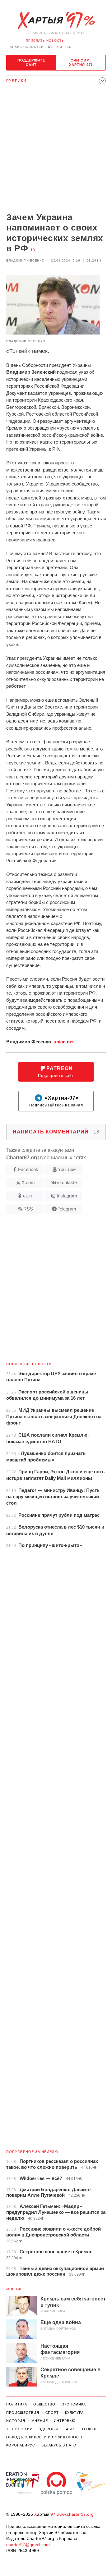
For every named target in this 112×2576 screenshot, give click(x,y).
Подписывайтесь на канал (56, 1101)
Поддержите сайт (31, 62)
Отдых (89, 2429)
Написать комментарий (56, 1132)
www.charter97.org (75, 2514)
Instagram (67, 1196)
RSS (28, 1209)
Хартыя (56, 21)
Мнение (15, 2289)
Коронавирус (21, 2445)
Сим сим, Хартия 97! (81, 62)
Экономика (74, 2404)
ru (60, 47)
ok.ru (28, 1196)
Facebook (28, 1169)
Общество (44, 2404)
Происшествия (23, 2413)
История (16, 2421)
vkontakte (67, 1182)
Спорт (52, 2413)
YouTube (67, 1169)
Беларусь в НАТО (59, 2445)
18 (33, 250)
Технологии (19, 2429)
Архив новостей (27, 47)
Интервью (65, 2421)
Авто (71, 2429)
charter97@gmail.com (28, 2545)
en (69, 47)
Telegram (67, 1209)
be (50, 47)
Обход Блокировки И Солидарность (45, 2437)
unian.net (64, 1042)
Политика (17, 2404)
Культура (74, 2413)
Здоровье (49, 2429)
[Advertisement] (56, 150)
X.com (28, 1182)
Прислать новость (45, 41)
